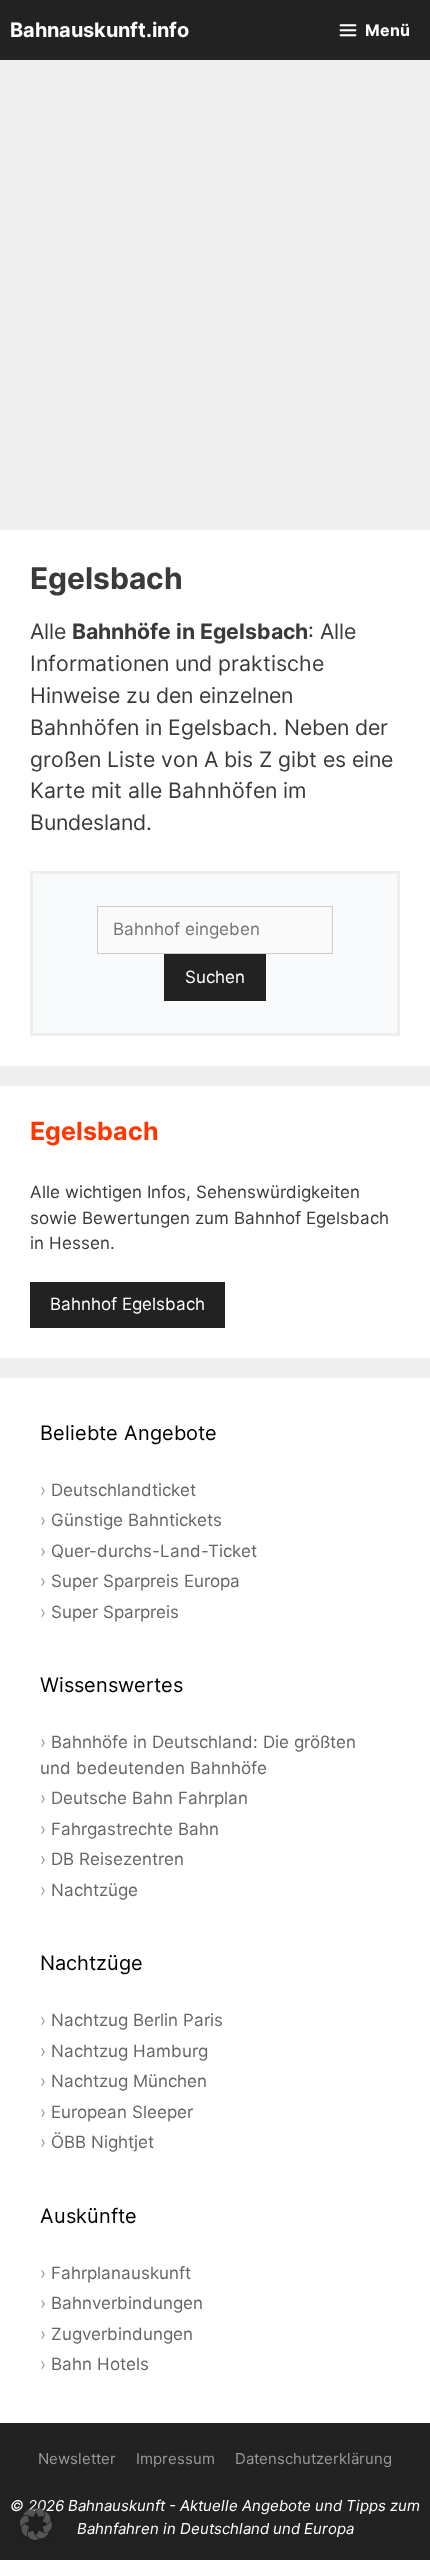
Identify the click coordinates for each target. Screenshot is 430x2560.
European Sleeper (122, 2112)
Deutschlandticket (123, 1490)
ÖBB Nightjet (102, 2142)
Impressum (175, 2458)
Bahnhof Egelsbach (127, 1304)
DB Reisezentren (117, 1859)
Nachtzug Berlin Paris (137, 2020)
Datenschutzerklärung (313, 2458)
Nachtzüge (94, 1890)
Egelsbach (94, 1131)
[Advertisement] (215, 295)
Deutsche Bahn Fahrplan (149, 1798)
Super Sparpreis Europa (145, 1581)
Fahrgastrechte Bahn (135, 1829)
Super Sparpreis (115, 1612)
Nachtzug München (129, 2081)
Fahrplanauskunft (121, 2273)
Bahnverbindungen (127, 2303)
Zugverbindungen (122, 2334)
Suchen (215, 977)
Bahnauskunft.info (99, 30)
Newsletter (77, 2458)
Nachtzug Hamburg (129, 2051)
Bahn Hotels (100, 2364)
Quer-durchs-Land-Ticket (154, 1551)
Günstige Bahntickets (136, 1520)
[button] (36, 2524)
